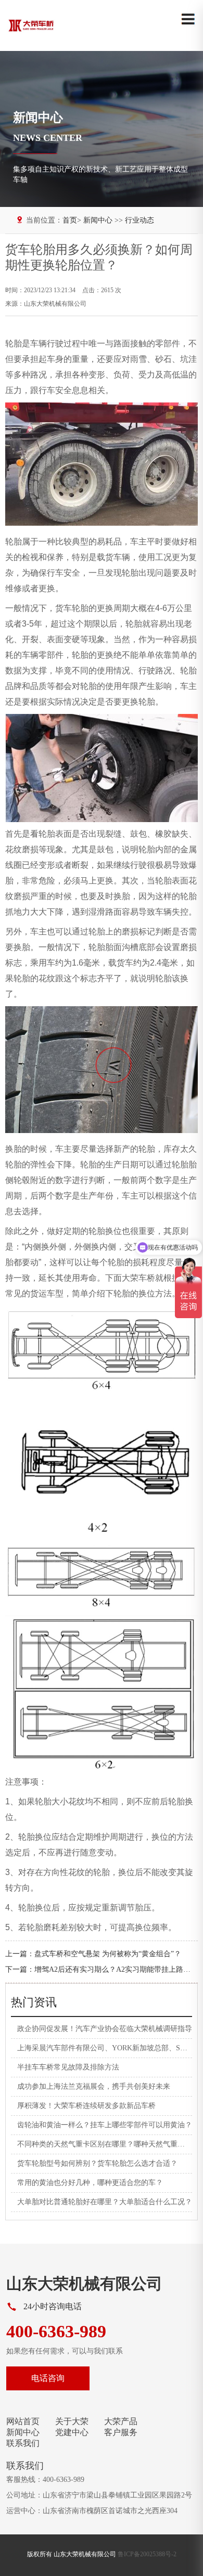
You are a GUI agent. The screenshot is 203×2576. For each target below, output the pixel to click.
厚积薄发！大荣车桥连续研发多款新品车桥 (86, 2106)
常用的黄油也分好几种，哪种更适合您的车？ (90, 2183)
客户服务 (121, 2432)
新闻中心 (23, 2432)
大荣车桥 (138, 1278)
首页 (70, 220)
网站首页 (23, 2421)
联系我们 (23, 2443)
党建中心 (72, 2432)
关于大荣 (72, 2421)
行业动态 (139, 220)
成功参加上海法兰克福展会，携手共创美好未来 (94, 2086)
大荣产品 (121, 2421)
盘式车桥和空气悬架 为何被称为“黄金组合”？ (108, 1954)
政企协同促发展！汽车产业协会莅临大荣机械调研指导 (105, 2029)
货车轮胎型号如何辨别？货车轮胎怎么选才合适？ (97, 2163)
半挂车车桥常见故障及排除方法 (68, 2067)
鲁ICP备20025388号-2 (147, 2554)
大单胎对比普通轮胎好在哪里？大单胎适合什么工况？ (105, 2202)
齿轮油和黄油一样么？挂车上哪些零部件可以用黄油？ (105, 2125)
